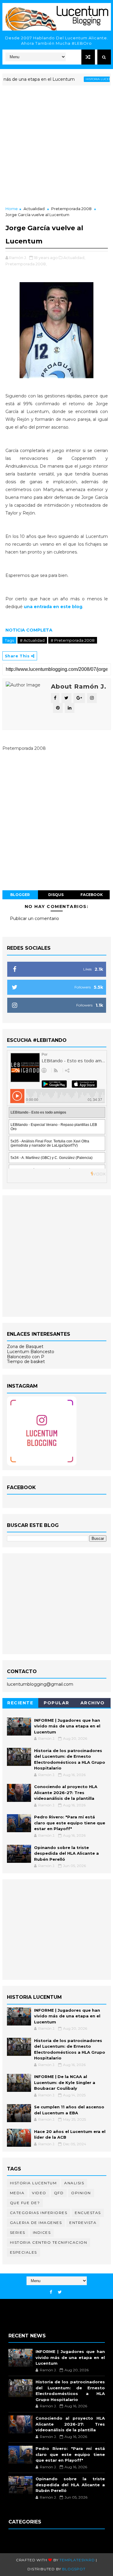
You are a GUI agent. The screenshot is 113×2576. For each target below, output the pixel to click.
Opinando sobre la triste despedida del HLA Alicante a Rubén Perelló (66, 1853)
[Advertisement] (56, 146)
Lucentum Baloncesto (31, 1352)
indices (42, 2232)
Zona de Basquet (25, 1347)
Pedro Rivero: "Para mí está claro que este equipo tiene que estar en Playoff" (70, 1823)
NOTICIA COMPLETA (29, 630)
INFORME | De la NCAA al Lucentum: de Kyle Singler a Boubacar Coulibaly (65, 2082)
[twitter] (60, 2292)
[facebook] (51, 2292)
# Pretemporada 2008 (73, 640)
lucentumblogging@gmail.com (40, 1684)
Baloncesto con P (26, 1357)
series (18, 2232)
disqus (56, 895)
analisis (74, 2183)
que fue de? (25, 2203)
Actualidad (34, 209)
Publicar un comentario (35, 918)
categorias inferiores (39, 2213)
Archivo (93, 1703)
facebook (92, 895)
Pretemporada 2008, (26, 264)
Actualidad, (74, 258)
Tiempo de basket (26, 1362)
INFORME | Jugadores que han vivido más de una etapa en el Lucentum (67, 1726)
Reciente (20, 1703)
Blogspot (74, 2569)
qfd (59, 2193)
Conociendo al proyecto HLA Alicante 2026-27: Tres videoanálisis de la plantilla (66, 1792)
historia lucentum (86, 79)
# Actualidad (32, 640)
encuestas (88, 2213)
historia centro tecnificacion (49, 2242)
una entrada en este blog (53, 607)
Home (12, 209)
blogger (20, 895)
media (17, 2193)
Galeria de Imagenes (36, 2223)
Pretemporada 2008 (71, 209)
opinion (81, 2193)
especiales (24, 2252)
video (39, 2193)
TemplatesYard (77, 2560)
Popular (56, 1703)
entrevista (83, 2223)
